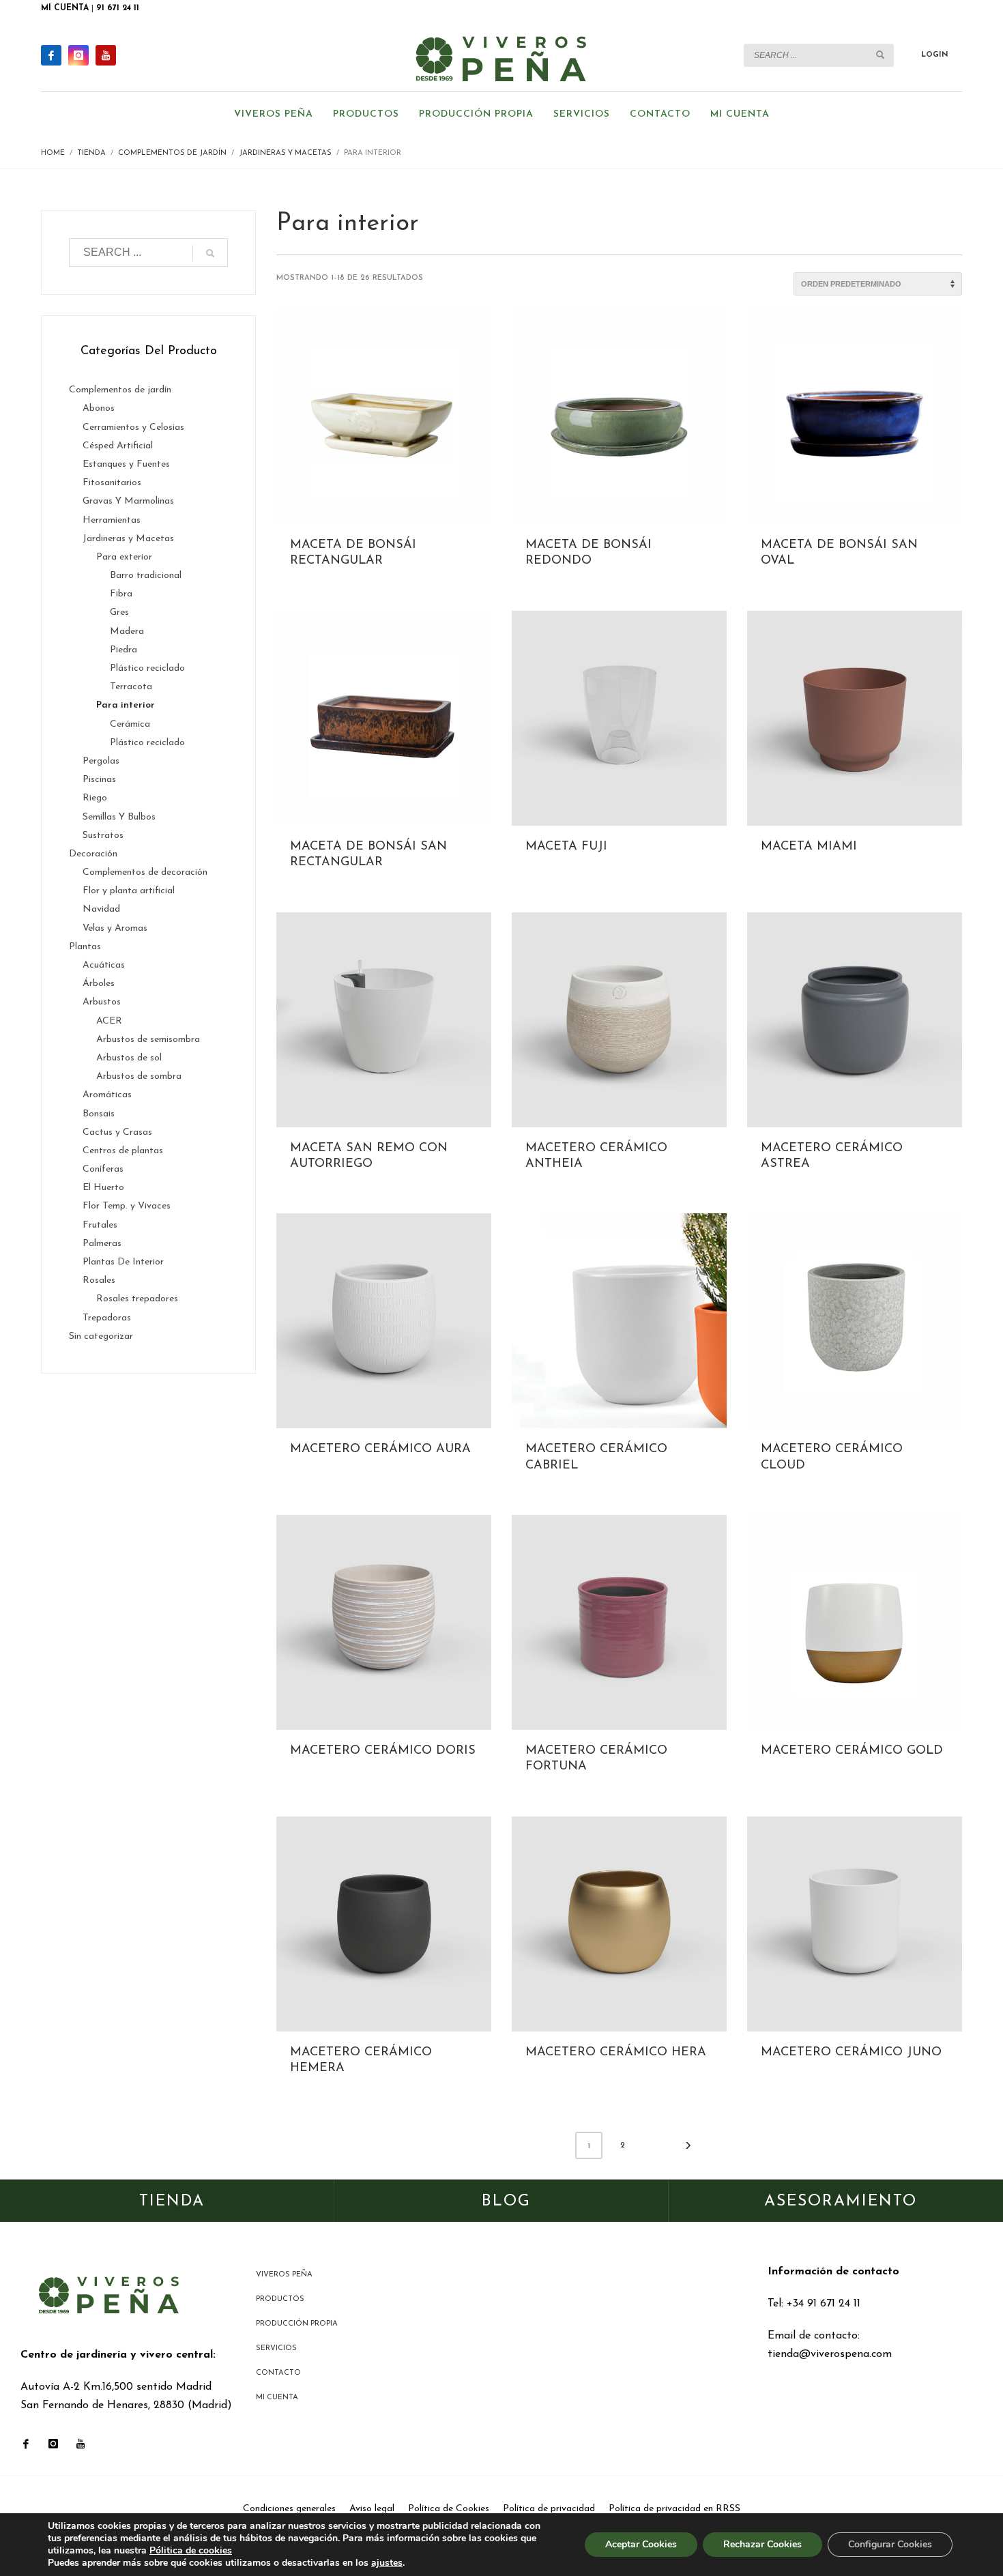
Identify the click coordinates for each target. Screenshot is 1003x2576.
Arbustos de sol (129, 1058)
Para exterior (124, 557)
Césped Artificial (118, 446)
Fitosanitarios (112, 483)
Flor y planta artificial (129, 891)
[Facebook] (51, 55)
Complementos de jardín (120, 390)
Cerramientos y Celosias (133, 428)
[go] (880, 55)
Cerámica (130, 724)
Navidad (101, 909)
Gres (119, 612)
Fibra (121, 594)
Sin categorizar (101, 1336)
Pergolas (101, 761)
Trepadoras (107, 1318)
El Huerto (103, 1188)
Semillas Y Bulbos (119, 817)
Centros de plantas (123, 1151)
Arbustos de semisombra (148, 1040)
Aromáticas (107, 1095)
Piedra (123, 650)
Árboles (99, 984)
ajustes (387, 2563)
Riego (95, 798)
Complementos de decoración (145, 872)
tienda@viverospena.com (830, 2354)
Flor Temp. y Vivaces (127, 1206)
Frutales (100, 1225)
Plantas (85, 947)
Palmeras (102, 1244)
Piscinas (99, 780)
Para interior (126, 705)
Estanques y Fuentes (126, 464)
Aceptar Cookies (641, 2544)
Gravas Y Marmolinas (128, 501)
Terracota (131, 687)
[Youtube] (106, 55)
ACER (109, 1021)
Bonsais (99, 1114)
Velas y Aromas (115, 928)
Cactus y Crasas (117, 1132)
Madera (127, 632)
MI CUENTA (65, 8)
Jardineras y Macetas (128, 539)
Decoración (93, 854)
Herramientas (112, 520)
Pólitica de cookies (191, 2550)
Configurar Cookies (890, 2544)
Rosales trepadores (137, 1299)
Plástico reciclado (147, 668)
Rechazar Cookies (762, 2544)
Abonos (99, 408)
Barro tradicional (146, 576)
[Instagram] (78, 55)
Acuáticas (104, 965)
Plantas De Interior (123, 1262)
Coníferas (103, 1169)
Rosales (99, 1280)
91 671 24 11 (118, 8)
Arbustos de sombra (139, 1076)
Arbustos (102, 1002)
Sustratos (103, 836)
